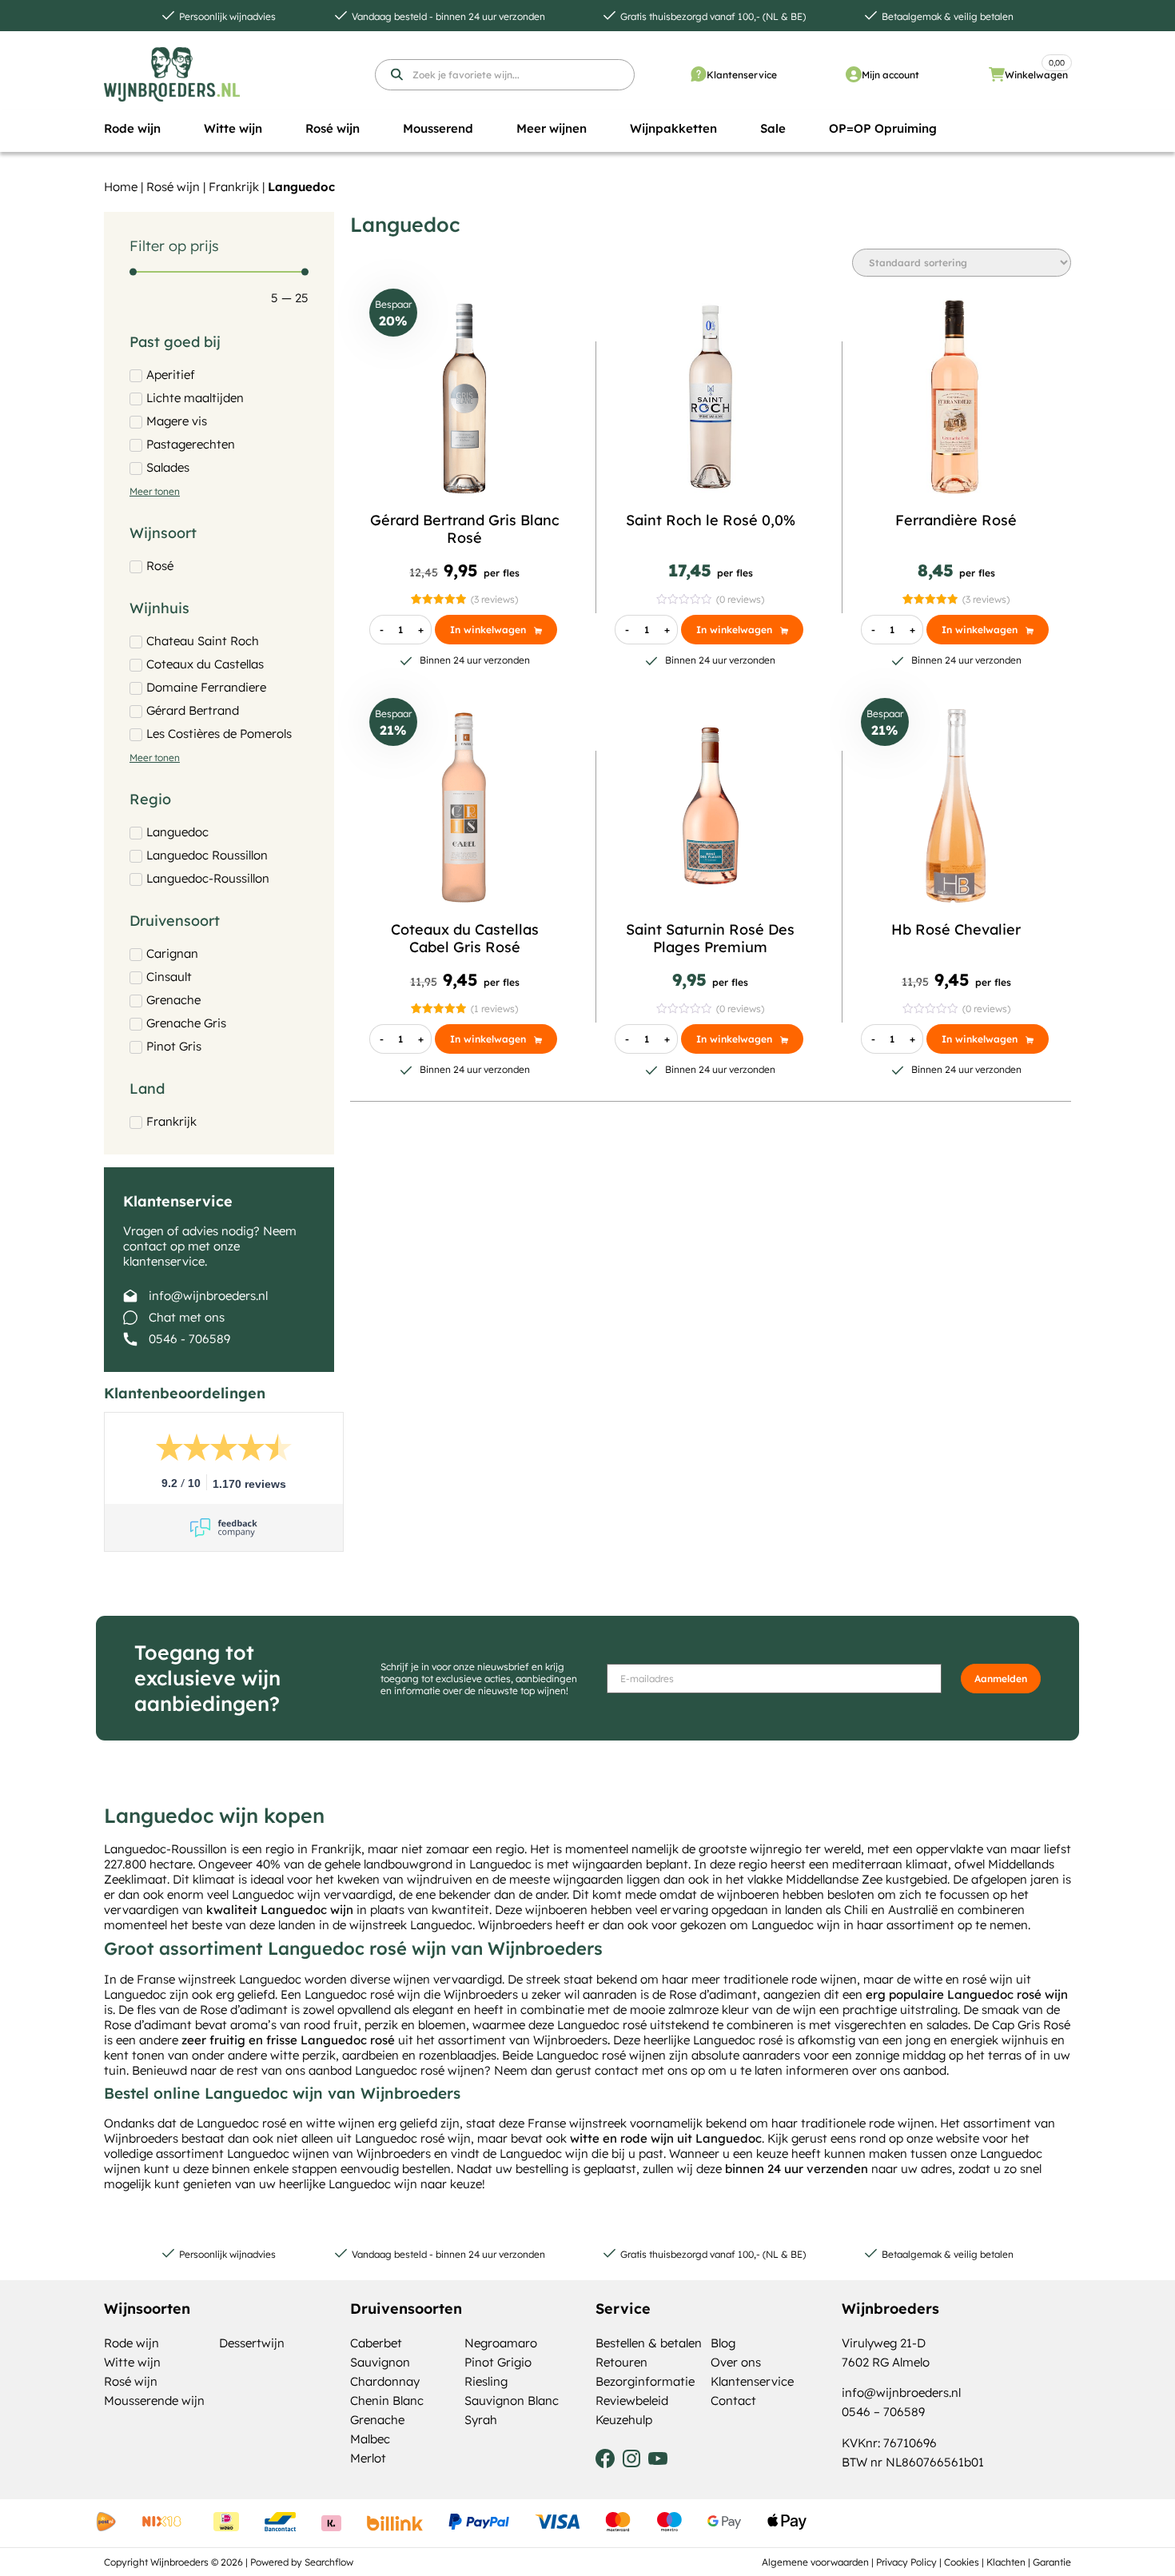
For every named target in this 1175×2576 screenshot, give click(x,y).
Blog (723, 2343)
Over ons (736, 2362)
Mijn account (890, 75)
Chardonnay (385, 2381)
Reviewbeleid (632, 2401)
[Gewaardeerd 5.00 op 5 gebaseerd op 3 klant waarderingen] (438, 599)
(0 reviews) (740, 599)
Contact (733, 2401)
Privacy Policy (906, 2562)
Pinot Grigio (498, 2362)
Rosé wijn (173, 187)
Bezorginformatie (645, 2381)
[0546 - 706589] (130, 1339)
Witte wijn (132, 2362)
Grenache (377, 2420)
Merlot (368, 2458)
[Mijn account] (854, 74)
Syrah (481, 2420)
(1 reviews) (494, 1009)
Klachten (1006, 2562)
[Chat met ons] (130, 1318)
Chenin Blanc (387, 2401)
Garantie (1052, 2562)
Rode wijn (131, 2343)
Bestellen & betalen (649, 2343)
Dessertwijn (252, 2343)
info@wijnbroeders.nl (208, 1296)
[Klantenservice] (699, 74)
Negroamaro (501, 2343)
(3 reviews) (494, 599)
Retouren (621, 2362)
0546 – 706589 (883, 2412)
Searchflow (329, 2562)
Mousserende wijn (154, 2401)
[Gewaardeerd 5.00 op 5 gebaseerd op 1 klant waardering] (438, 1009)
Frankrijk (234, 187)
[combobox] (505, 75)
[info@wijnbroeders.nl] (130, 1296)
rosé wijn (988, 1979)
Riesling (486, 2381)
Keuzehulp (624, 2420)
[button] (132, 129)
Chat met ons (187, 1317)
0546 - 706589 (189, 1339)
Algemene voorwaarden (815, 2562)
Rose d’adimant (713, 1994)
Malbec (370, 2439)
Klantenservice (742, 75)
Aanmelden (1001, 1679)
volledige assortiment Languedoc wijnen (217, 2153)
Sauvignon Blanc (512, 2401)
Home (121, 187)
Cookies (962, 2562)
